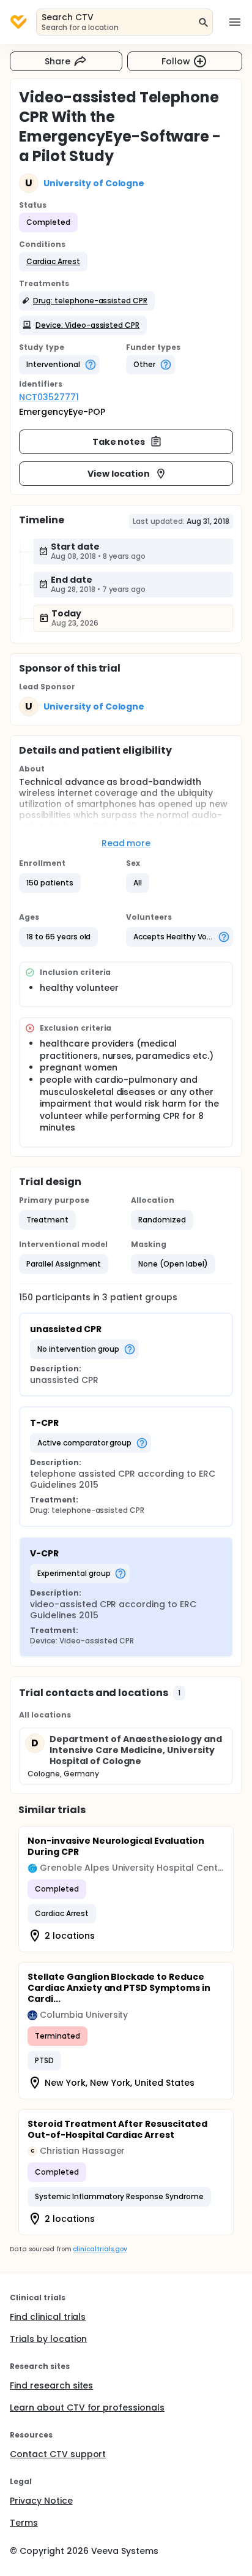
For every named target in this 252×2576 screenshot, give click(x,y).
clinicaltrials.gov (100, 2249)
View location (119, 474)
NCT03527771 (49, 397)
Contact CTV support (58, 2454)
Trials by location (48, 2339)
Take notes (119, 442)
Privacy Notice (41, 2501)
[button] (53, 262)
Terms (24, 2523)
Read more (126, 843)
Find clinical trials (48, 2317)
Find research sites (51, 2385)
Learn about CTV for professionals (87, 2407)
